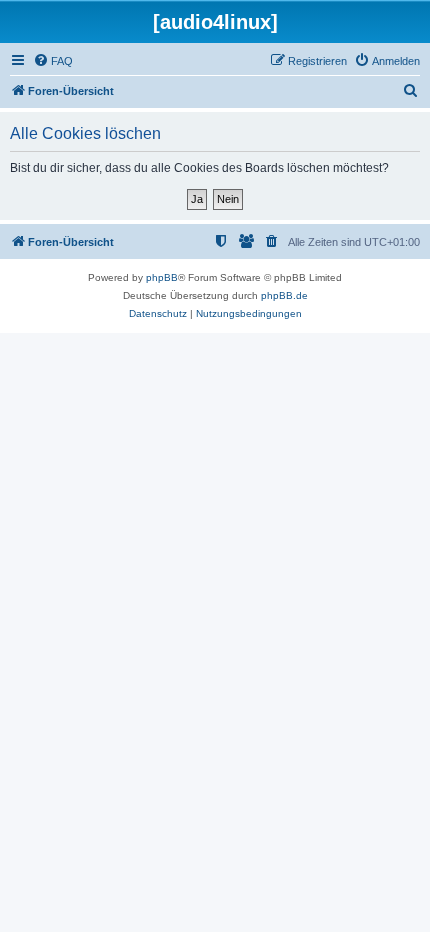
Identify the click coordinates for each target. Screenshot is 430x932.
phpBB (162, 277)
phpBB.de (284, 295)
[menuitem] (53, 61)
